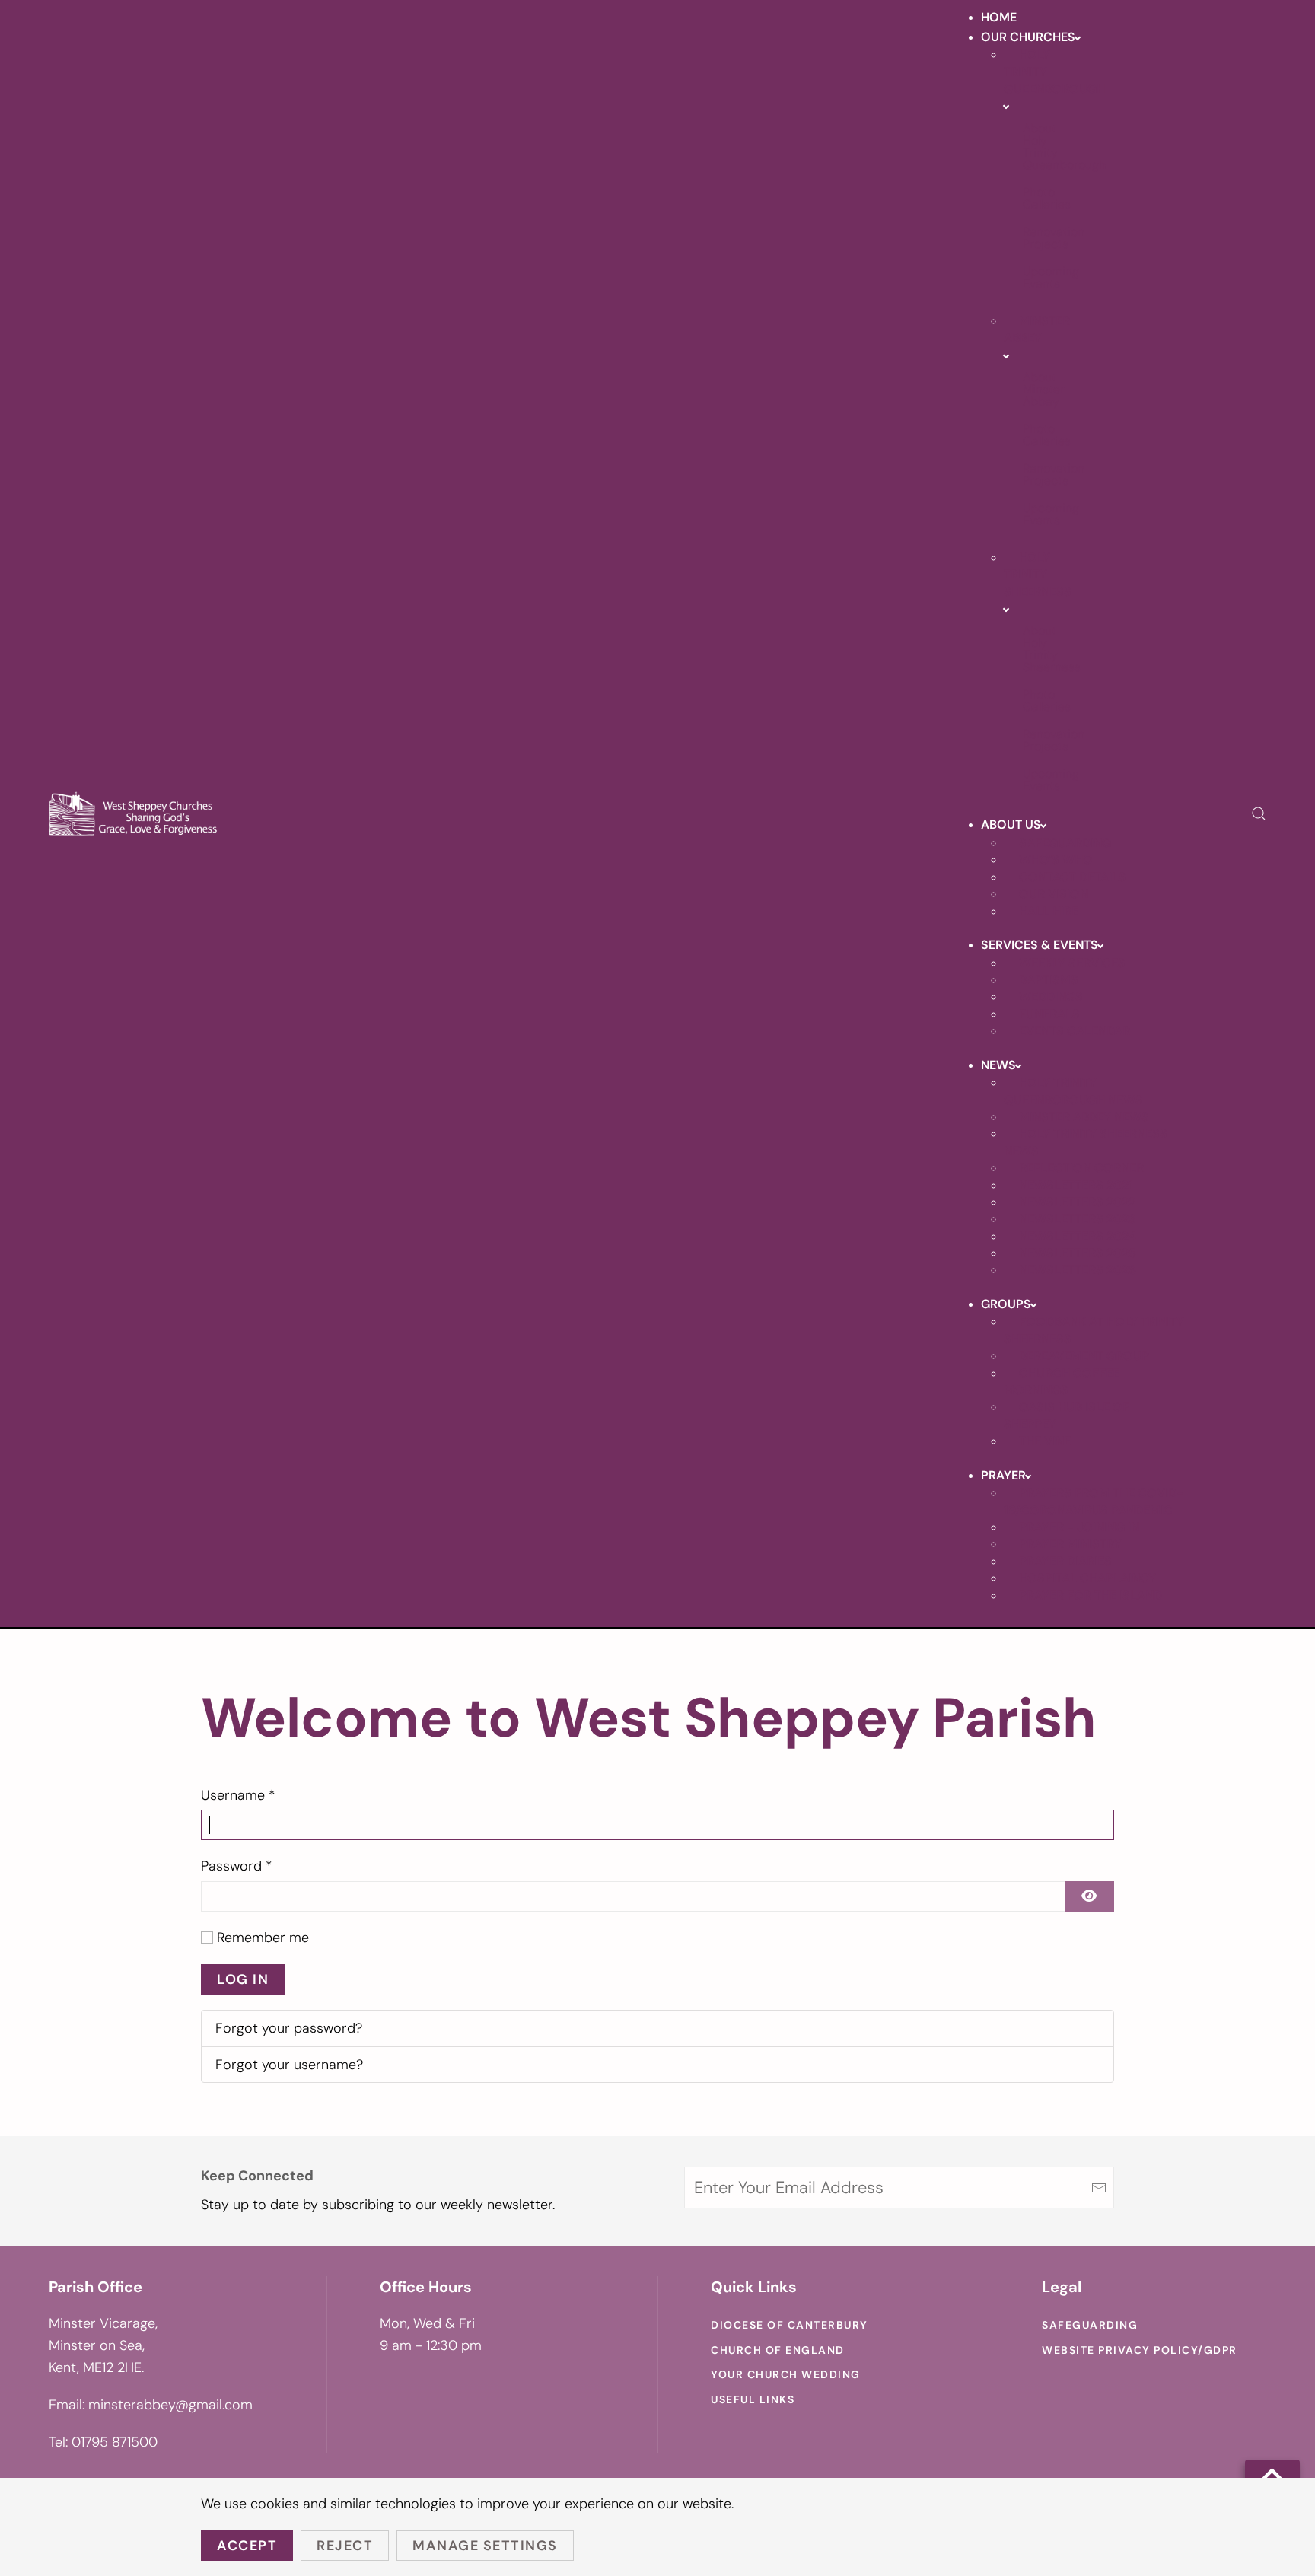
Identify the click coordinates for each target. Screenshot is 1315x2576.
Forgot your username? (289, 2065)
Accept (247, 2546)
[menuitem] (999, 17)
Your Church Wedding (786, 2374)
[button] (1259, 814)
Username (238, 1795)
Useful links (753, 2399)
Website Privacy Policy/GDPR (1140, 2350)
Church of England (778, 2350)
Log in (243, 1979)
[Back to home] (134, 814)
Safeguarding (1090, 2325)
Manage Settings (485, 2546)
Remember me (263, 1938)
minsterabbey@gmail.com (170, 2405)
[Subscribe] (1099, 2188)
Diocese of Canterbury (790, 2325)
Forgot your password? (289, 2028)
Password (237, 1866)
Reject (345, 2546)
